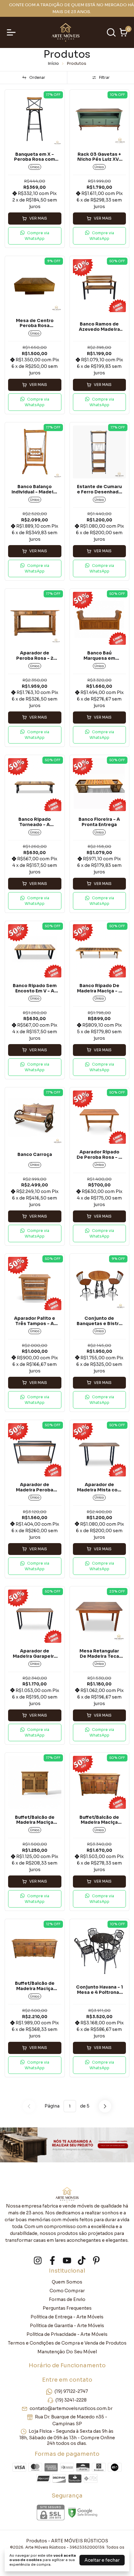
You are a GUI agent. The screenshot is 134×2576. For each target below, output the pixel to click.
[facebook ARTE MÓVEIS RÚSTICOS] (52, 2261)
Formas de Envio (67, 2299)
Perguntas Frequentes (67, 2308)
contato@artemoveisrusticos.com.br (71, 2408)
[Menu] (12, 32)
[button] (35, 236)
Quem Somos (67, 2282)
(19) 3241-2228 (71, 2400)
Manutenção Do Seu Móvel (67, 2352)
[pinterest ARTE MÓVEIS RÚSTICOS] (96, 2261)
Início (53, 63)
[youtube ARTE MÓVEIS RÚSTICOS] (67, 2261)
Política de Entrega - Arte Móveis (67, 2317)
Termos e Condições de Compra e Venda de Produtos (67, 2343)
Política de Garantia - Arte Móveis (67, 2326)
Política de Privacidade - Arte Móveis (67, 2334)
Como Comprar (67, 2291)
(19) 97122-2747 (71, 2391)
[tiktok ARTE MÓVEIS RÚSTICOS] (82, 2261)
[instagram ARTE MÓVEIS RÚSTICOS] (38, 2261)
